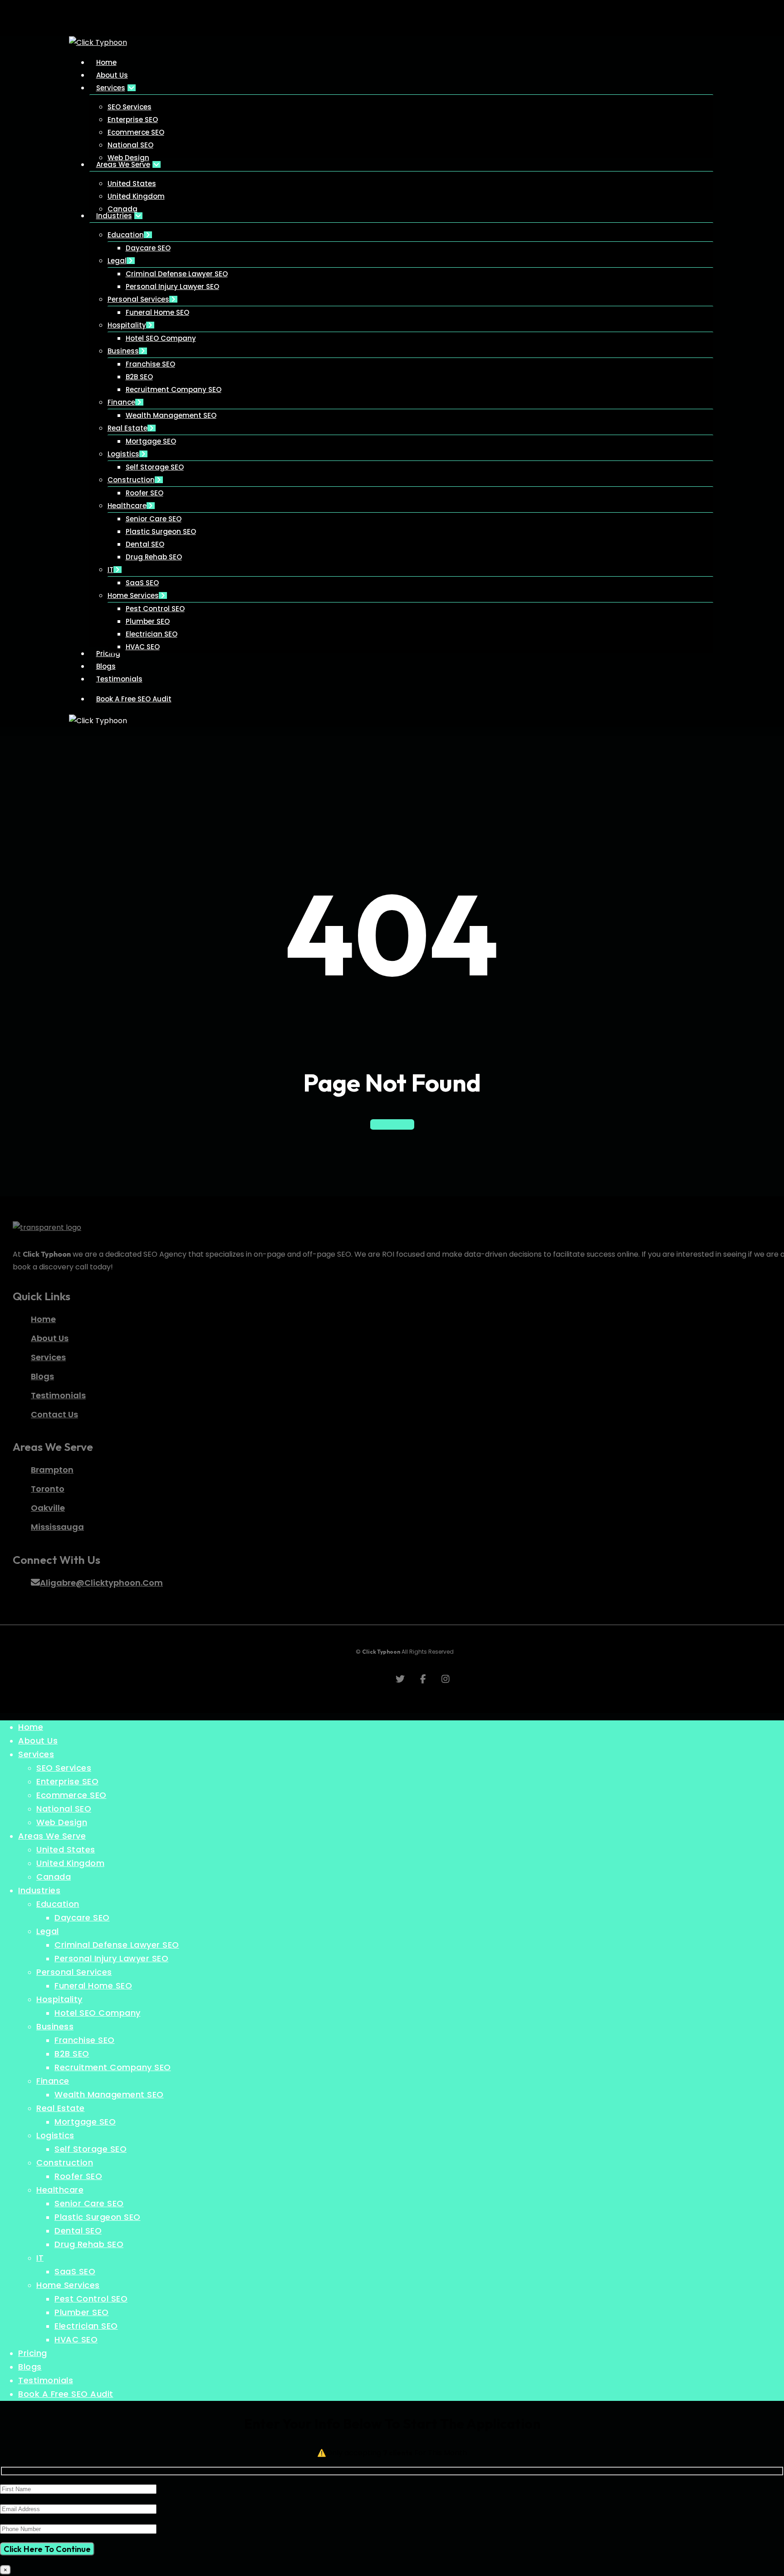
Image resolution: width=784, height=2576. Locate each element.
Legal (48, 1931)
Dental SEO (78, 2231)
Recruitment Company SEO (113, 2067)
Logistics (55, 2135)
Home (31, 1727)
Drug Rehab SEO (89, 2244)
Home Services (68, 2285)
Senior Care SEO (89, 2203)
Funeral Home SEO (93, 1986)
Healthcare (60, 2190)
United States (66, 1849)
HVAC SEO (76, 2339)
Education (58, 1904)
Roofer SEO (78, 2176)
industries (39, 1890)
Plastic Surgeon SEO (98, 2217)
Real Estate (61, 2108)
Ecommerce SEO (71, 1795)
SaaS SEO (75, 2271)
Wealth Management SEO (109, 2094)
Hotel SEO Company (98, 2013)
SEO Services (64, 1768)
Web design (62, 1822)
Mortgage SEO (85, 2122)
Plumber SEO (82, 2312)
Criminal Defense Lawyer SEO (117, 1945)
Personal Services (74, 1972)
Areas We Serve (52, 1836)
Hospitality (59, 1999)
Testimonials (46, 2380)
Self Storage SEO (91, 2149)
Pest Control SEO (91, 2299)
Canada (54, 1877)
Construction (65, 2162)
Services (36, 1754)
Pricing (33, 2353)
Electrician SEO (86, 2326)
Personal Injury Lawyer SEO (111, 1958)
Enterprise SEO (67, 1781)
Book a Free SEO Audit (66, 2394)
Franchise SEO (85, 2040)
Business (55, 2026)
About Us (38, 1741)
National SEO (64, 1809)
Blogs (30, 2367)
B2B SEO (72, 2054)
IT (40, 2258)
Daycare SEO (82, 1917)
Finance (53, 2081)
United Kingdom (70, 1863)
